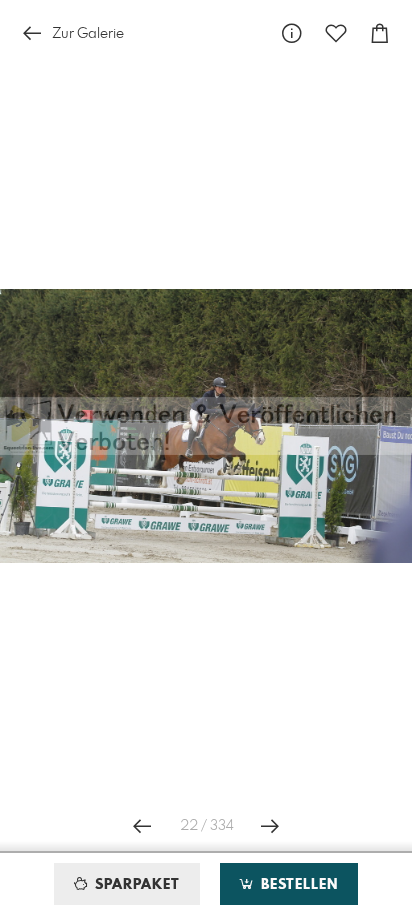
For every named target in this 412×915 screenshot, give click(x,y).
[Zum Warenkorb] (380, 33)
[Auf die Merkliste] (336, 33)
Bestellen (297, 885)
